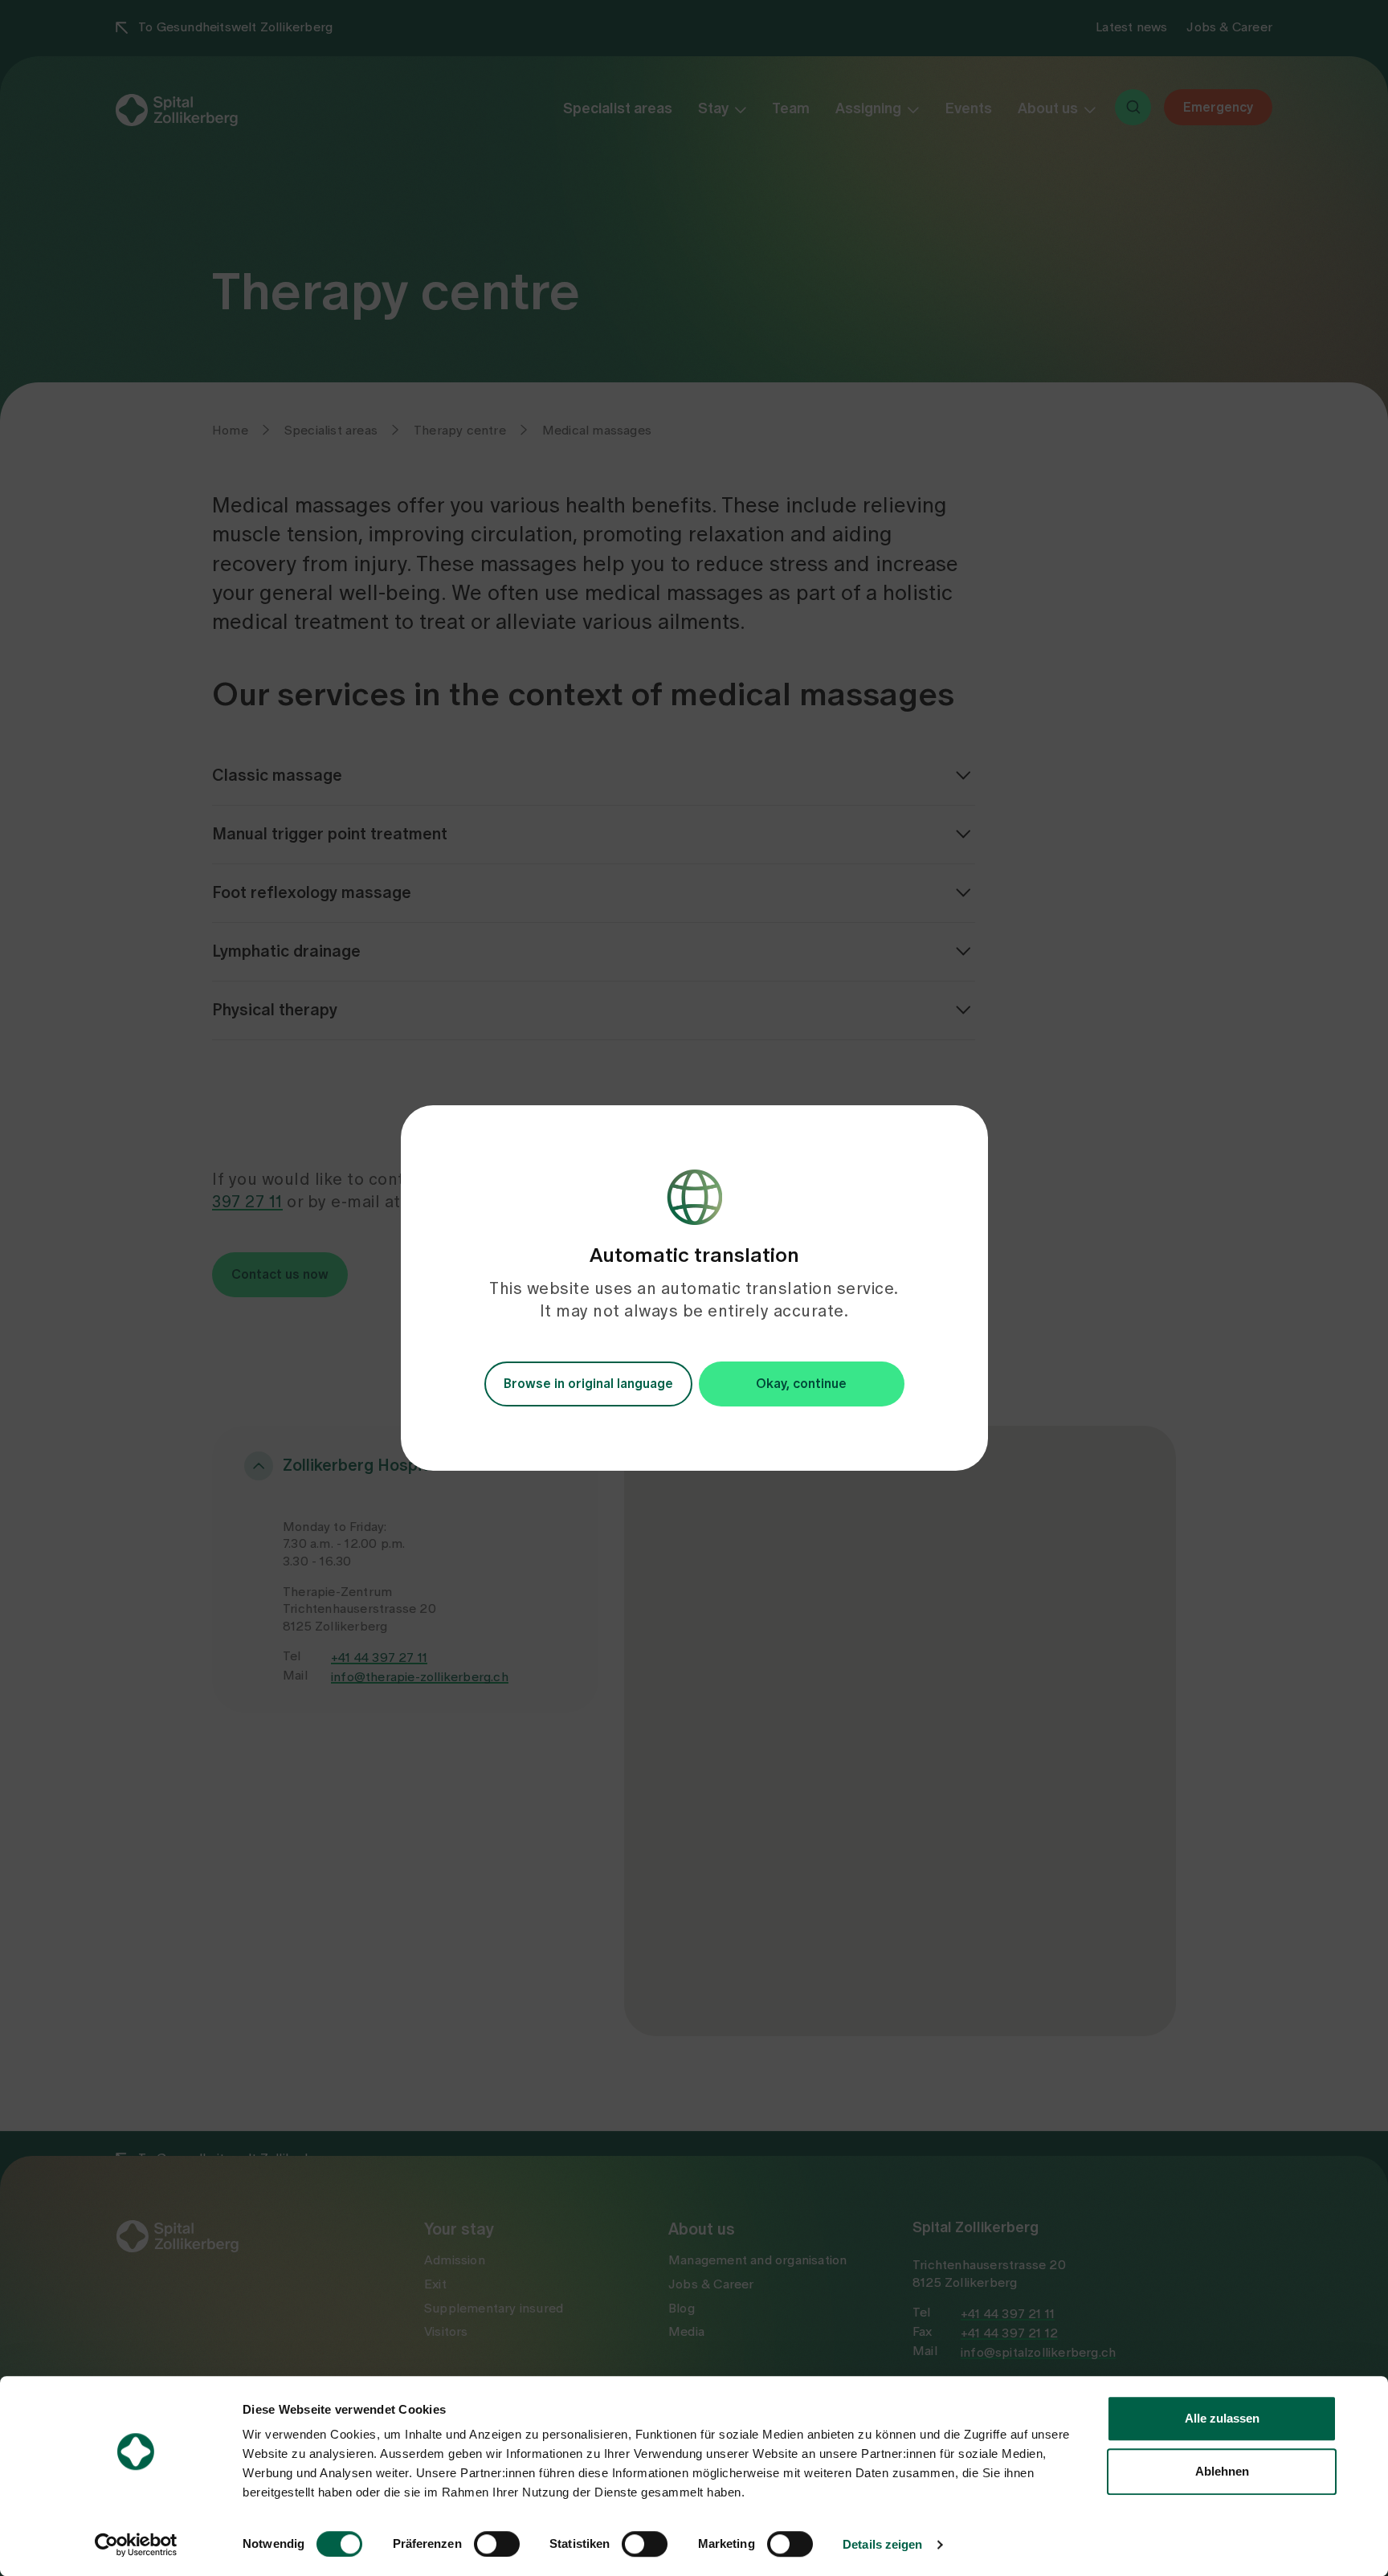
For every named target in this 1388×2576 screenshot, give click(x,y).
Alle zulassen (1222, 2418)
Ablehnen (1222, 2471)
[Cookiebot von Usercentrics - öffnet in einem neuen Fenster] (136, 2545)
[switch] (497, 2544)
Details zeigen (882, 2544)
